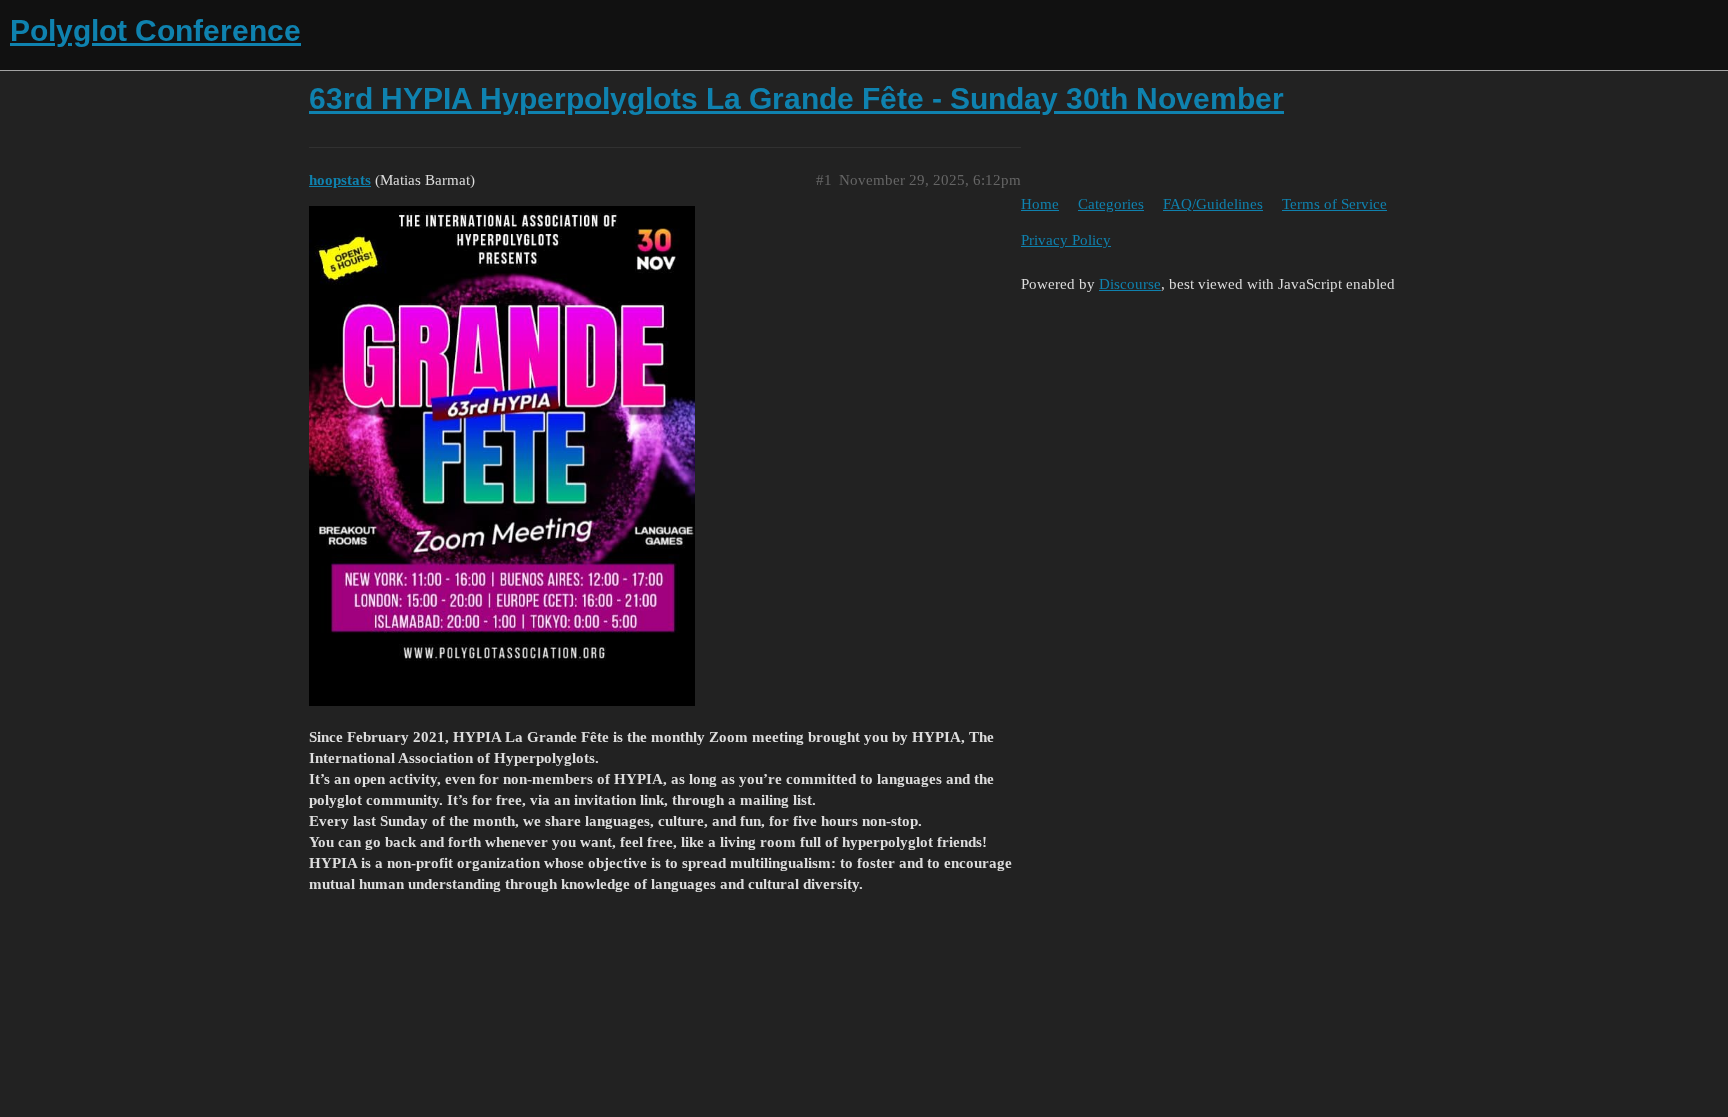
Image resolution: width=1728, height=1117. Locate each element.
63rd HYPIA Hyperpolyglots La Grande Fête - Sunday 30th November (796, 98)
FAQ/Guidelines (1213, 204)
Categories (1111, 204)
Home (1040, 204)
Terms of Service (1334, 204)
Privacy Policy (1066, 240)
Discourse (1130, 284)
